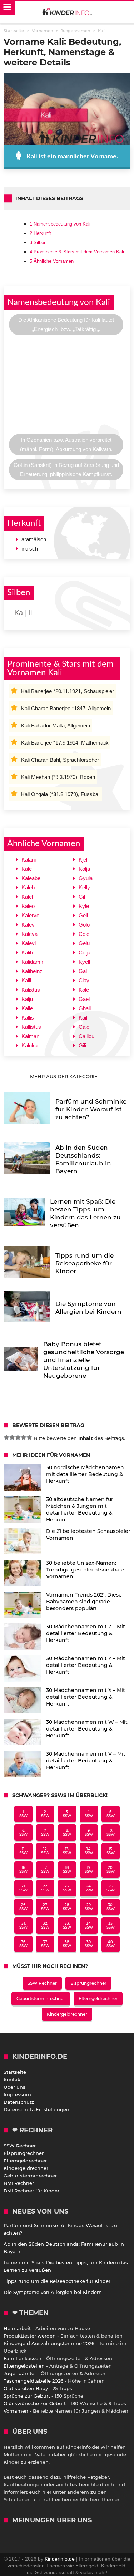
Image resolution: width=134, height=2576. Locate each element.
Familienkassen (23, 2358)
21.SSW (23, 1888)
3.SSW (67, 1814)
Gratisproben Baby (26, 2388)
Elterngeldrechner (98, 1998)
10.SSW (111, 1832)
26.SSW (23, 1907)
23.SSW (67, 1888)
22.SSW (45, 1888)
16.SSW (23, 1870)
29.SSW (89, 1907)
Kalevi (29, 943)
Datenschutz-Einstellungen (36, 2109)
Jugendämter (20, 2373)
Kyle (84, 906)
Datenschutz (19, 2102)
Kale (27, 869)
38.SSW (67, 1944)
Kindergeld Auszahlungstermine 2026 (49, 2343)
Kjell (83, 860)
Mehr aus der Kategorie (64, 1076)
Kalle (27, 1008)
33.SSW (67, 1925)
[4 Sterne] (24, 1437)
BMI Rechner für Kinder (31, 2191)
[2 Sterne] (12, 1437)
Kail (83, 1018)
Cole (84, 934)
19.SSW (89, 1870)
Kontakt (13, 2079)
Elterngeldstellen (24, 2366)
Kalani (29, 860)
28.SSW (67, 1907)
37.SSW (45, 1944)
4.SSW (89, 1814)
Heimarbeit (17, 2328)
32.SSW (45, 1925)
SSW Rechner (42, 1983)
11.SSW (23, 1851)
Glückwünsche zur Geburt (35, 2403)
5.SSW (111, 1814)
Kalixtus (31, 990)
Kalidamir (32, 962)
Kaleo (28, 906)
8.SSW (67, 1832)
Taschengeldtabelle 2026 (33, 2381)
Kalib (27, 953)
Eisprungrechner (88, 1983)
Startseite (15, 2072)
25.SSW (111, 1888)
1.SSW (23, 1814)
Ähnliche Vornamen (52, 261)
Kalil (26, 980)
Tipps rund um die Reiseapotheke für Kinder (57, 2281)
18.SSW (67, 1870)
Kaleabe (31, 878)
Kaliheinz (32, 971)
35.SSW (111, 1925)
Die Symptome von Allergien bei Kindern (53, 2292)
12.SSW (45, 1851)
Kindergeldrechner (67, 2014)
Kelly (84, 887)
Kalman (30, 1036)
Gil (82, 897)
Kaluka (29, 1045)
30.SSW (111, 1907)
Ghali (85, 1008)
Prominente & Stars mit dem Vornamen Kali (77, 252)
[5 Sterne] (29, 1437)
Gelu (84, 943)
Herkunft (40, 233)
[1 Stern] (6, 1437)
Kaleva (29, 934)
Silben (38, 243)
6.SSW (23, 1832)
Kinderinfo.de (60, 2559)
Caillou (86, 1036)
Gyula (86, 878)
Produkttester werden (30, 2336)
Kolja (84, 869)
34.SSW (89, 1925)
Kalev (28, 925)
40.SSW (111, 1944)
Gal (83, 971)
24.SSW (89, 1888)
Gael (84, 999)
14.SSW (89, 1851)
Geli (83, 915)
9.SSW (89, 1832)
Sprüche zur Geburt (27, 2396)
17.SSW (45, 1870)
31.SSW (23, 1925)
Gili (82, 1045)
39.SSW (89, 1944)
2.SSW (45, 1814)
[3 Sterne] (18, 1437)
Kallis (28, 1018)
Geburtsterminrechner (41, 1998)
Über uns (14, 2087)
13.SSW (67, 1851)
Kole (84, 990)
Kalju (27, 999)
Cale (84, 1027)
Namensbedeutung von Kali (60, 224)
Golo (84, 925)
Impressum (17, 2094)
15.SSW (111, 1851)
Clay (84, 980)
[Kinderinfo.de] (67, 12)
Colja (85, 953)
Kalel (27, 897)
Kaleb (28, 887)
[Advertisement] (67, 386)
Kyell (84, 962)
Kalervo (30, 915)
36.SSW (23, 1944)
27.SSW (45, 1907)
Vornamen (16, 2411)
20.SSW (111, 1870)
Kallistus (31, 1027)
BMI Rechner (19, 2183)
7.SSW (45, 1832)
